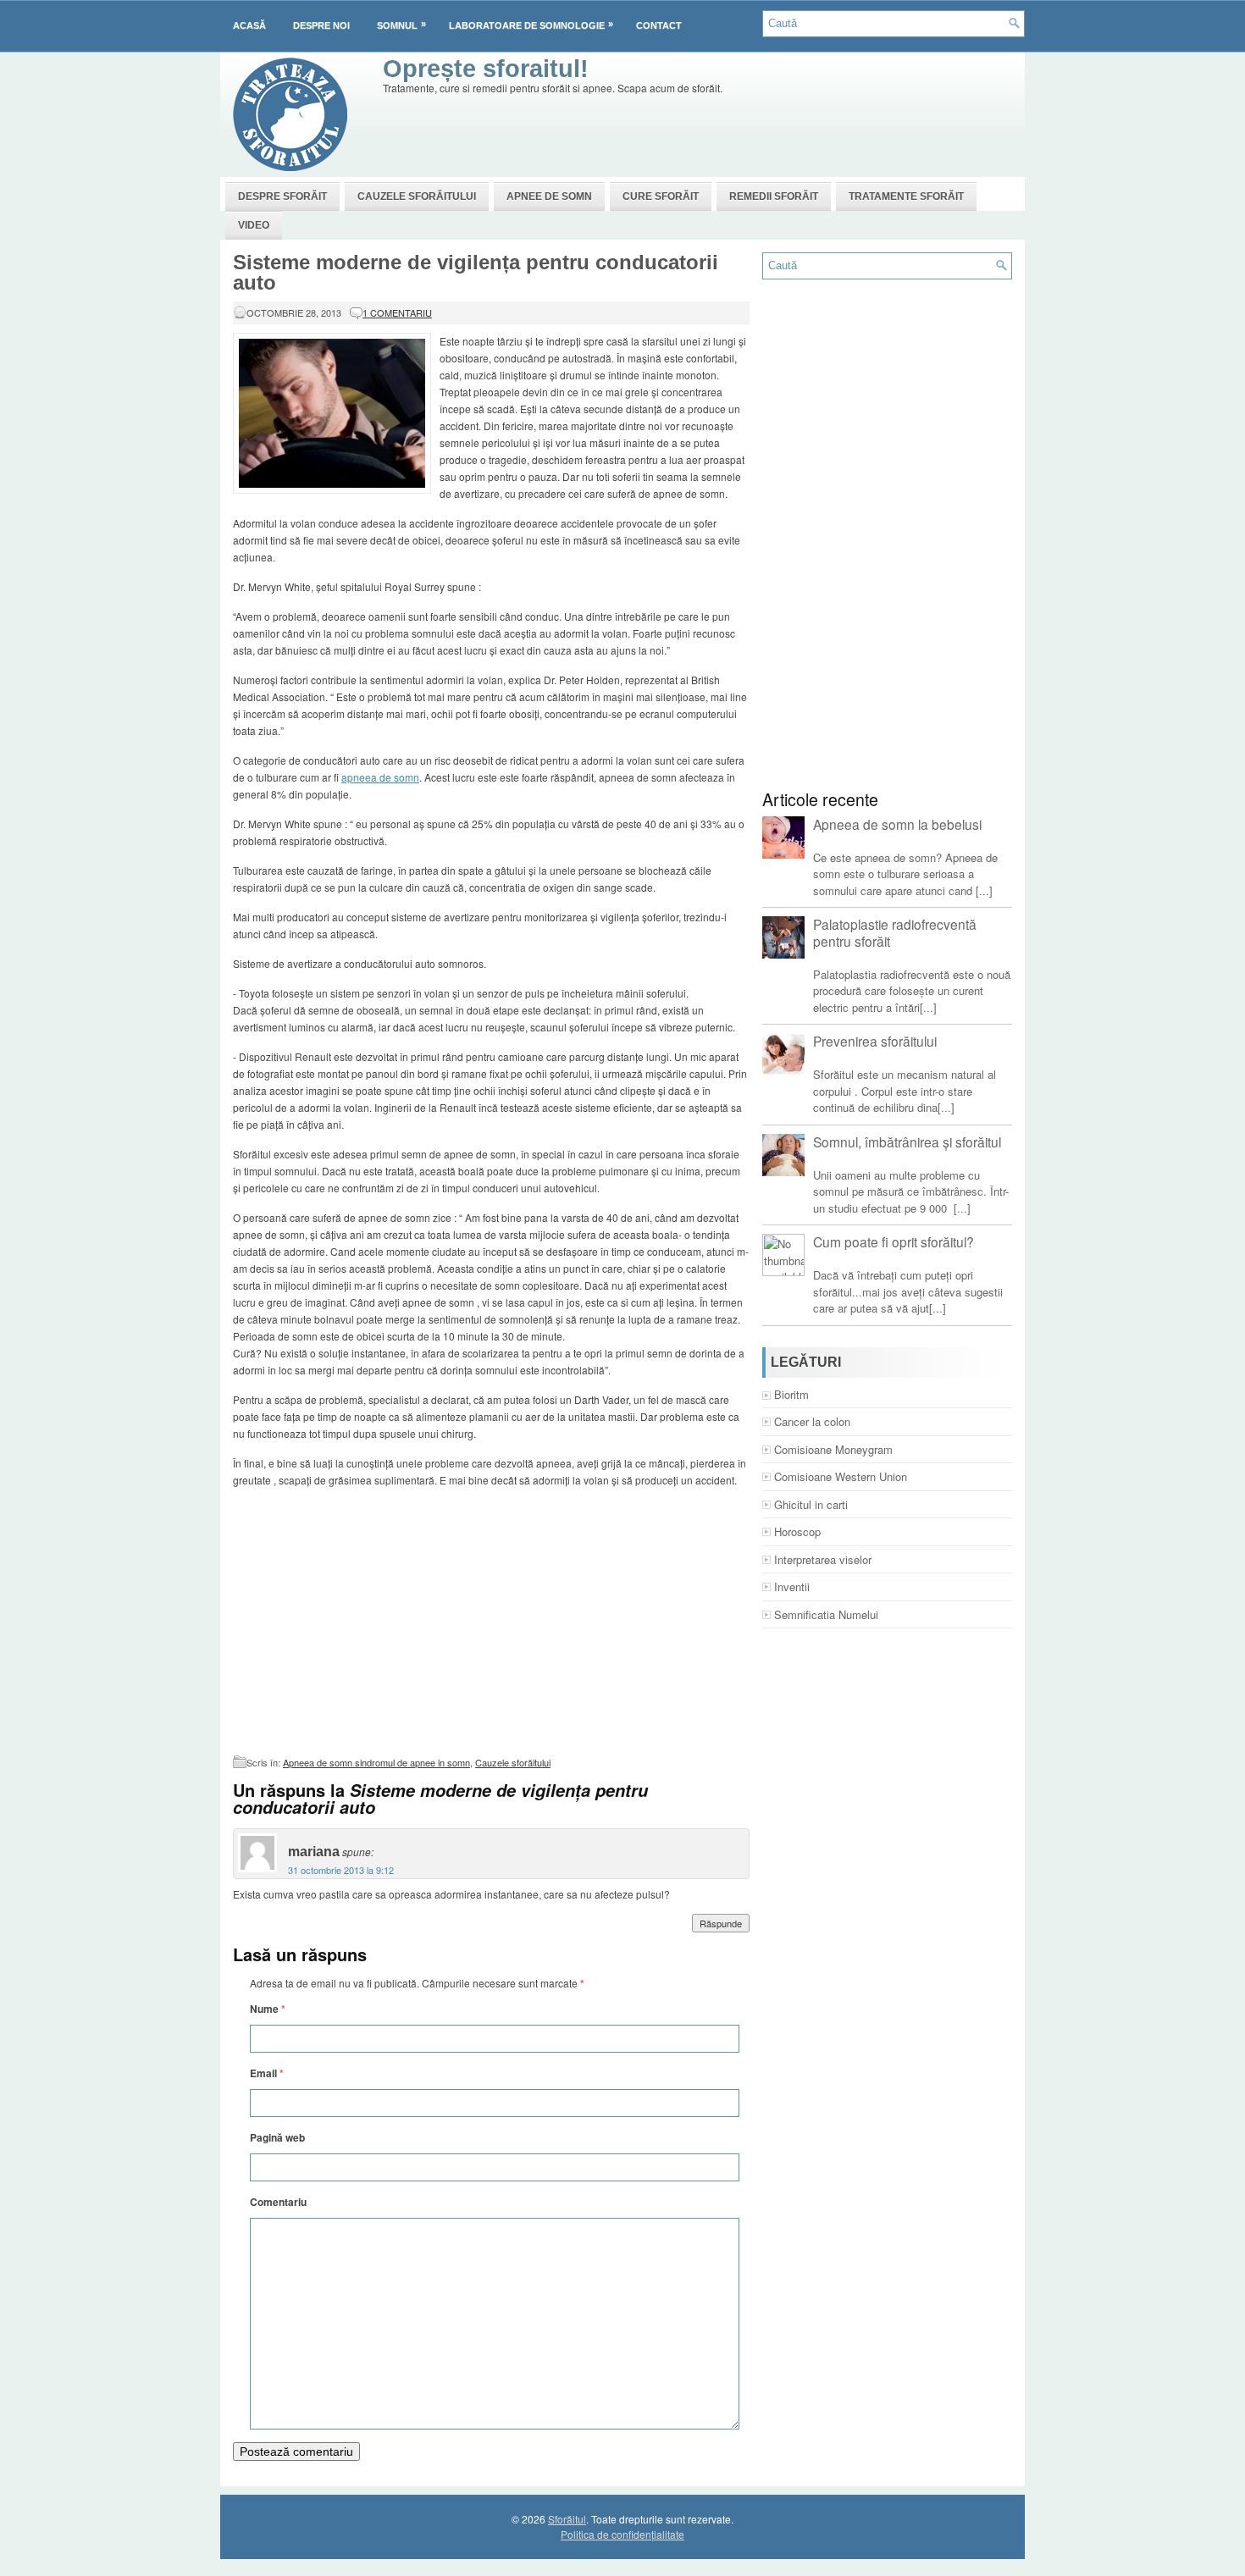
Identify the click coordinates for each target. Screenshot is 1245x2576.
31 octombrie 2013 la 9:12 (341, 1870)
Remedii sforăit (774, 196)
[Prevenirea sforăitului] (783, 1054)
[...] (984, 890)
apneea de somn (380, 777)
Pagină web (277, 2137)
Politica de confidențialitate (622, 2534)
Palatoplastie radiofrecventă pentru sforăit (895, 932)
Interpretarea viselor (823, 1559)
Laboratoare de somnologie (531, 25)
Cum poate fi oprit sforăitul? (894, 1241)
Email (267, 2073)
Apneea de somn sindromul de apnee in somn (376, 1762)
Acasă (249, 25)
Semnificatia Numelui (826, 1614)
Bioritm (791, 1394)
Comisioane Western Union (841, 1476)
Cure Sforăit (661, 196)
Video (254, 225)
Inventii (792, 1587)
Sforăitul (567, 2519)
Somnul (401, 25)
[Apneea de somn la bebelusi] (783, 837)
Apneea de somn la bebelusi (897, 824)
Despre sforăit (282, 196)
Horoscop (797, 1531)
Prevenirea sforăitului (875, 1041)
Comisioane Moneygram (833, 1449)
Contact (659, 25)
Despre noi (321, 25)
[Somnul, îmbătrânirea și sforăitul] (783, 1155)
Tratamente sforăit (906, 196)
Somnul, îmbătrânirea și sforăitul (907, 1142)
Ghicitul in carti (811, 1504)
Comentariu (278, 2202)
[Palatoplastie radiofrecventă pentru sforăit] (783, 937)
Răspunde (721, 1923)
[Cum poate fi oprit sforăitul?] (783, 1255)
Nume (268, 2009)
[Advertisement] (691, 135)
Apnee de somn (549, 196)
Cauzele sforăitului (417, 196)
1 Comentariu (397, 312)
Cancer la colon (812, 1421)
